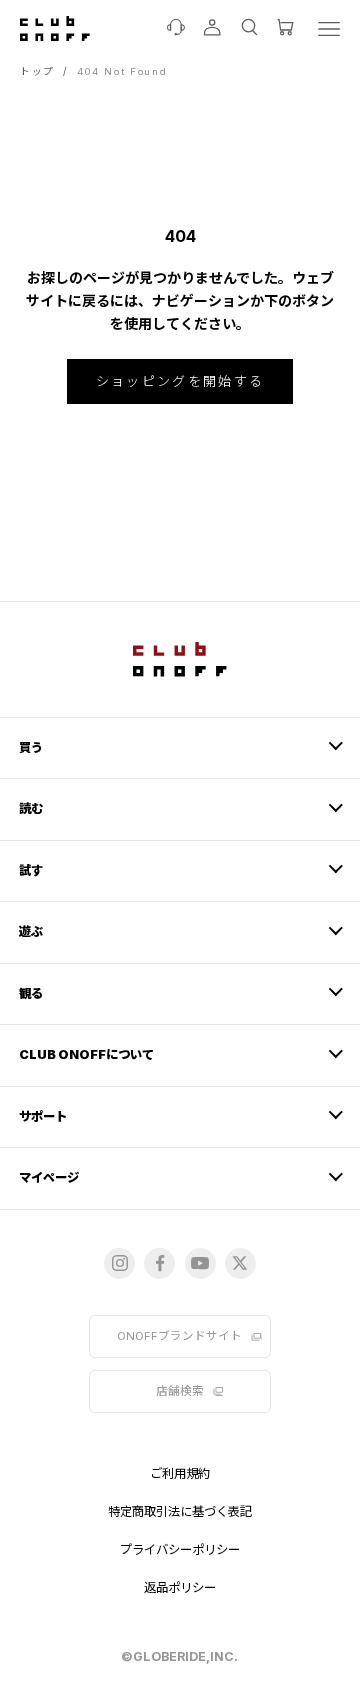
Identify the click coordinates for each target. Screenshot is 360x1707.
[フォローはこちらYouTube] (200, 1263)
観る (31, 993)
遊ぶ (31, 931)
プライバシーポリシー (180, 1549)
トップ (37, 71)
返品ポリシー (180, 1587)
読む (31, 808)
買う (31, 747)
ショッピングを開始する (180, 381)
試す (31, 870)
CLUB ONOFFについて (86, 1054)
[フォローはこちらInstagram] (119, 1263)
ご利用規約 (180, 1473)
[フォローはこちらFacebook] (159, 1263)
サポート (43, 1116)
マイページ (49, 1177)
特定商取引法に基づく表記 (180, 1511)
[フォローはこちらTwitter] (240, 1263)
